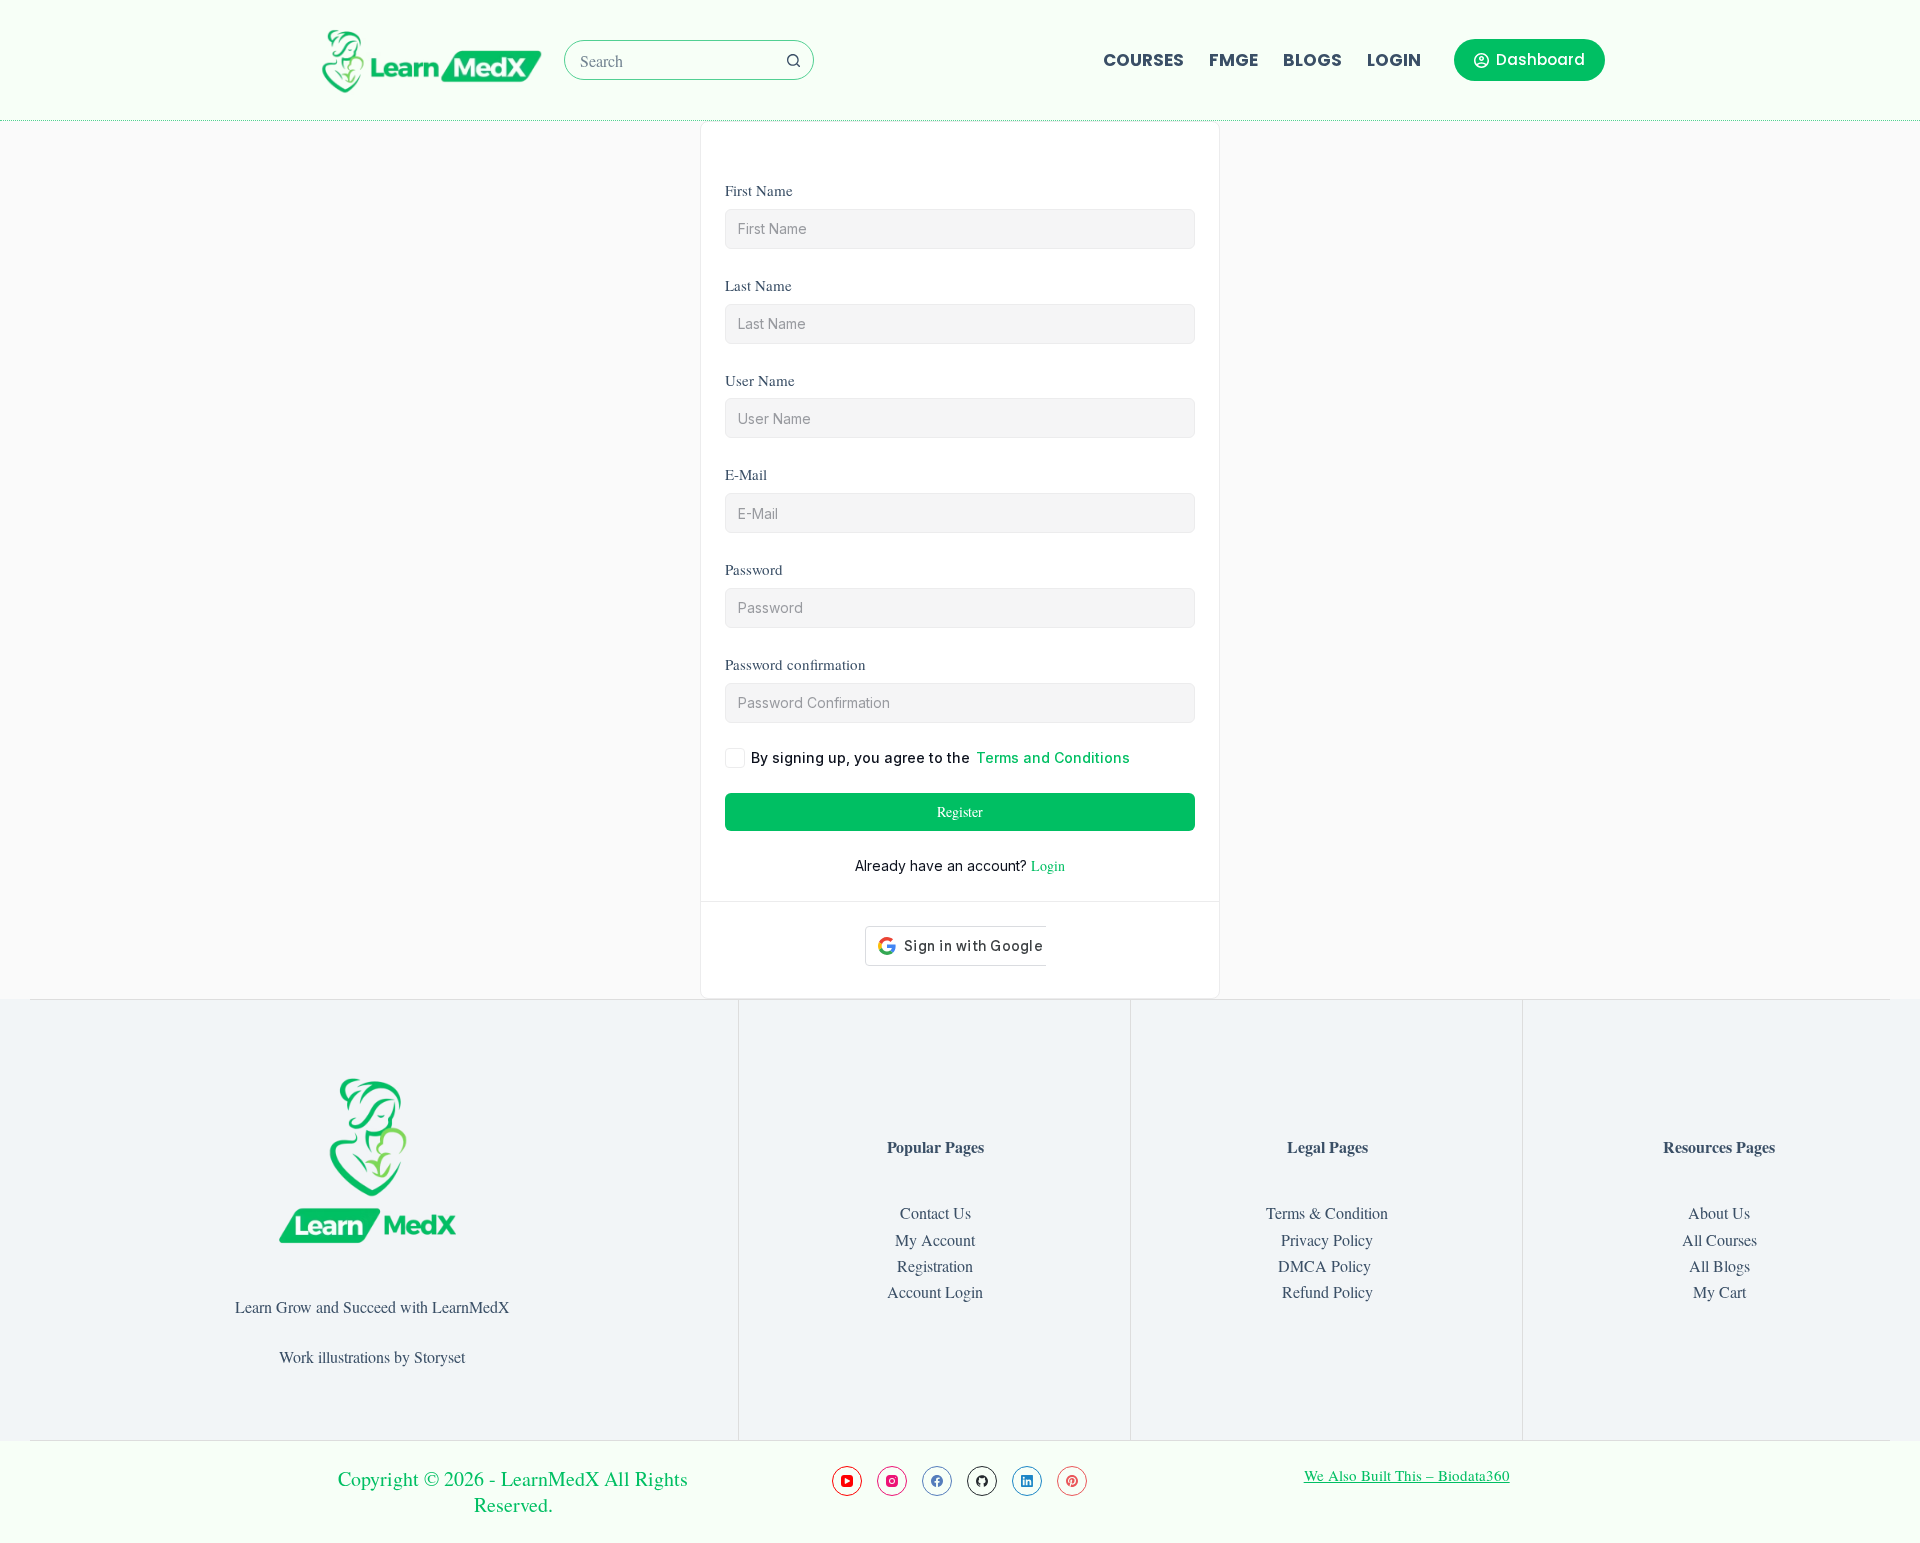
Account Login (935, 1291)
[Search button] (794, 60)
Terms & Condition (1327, 1212)
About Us (1719, 1212)
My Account (935, 1239)
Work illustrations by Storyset (372, 1356)
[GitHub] (982, 1481)
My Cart (1719, 1291)
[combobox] (670, 60)
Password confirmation (795, 664)
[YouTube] (847, 1481)
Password (754, 569)
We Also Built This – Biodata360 (1407, 1475)
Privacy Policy (1327, 1239)
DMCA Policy (1327, 1265)
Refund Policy (1327, 1291)
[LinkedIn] (1027, 1481)
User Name (760, 380)
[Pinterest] (1072, 1481)
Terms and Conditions (1053, 757)
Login (1394, 60)
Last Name (758, 285)
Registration (935, 1265)
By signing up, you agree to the (940, 757)
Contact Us (935, 1212)
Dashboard (1540, 59)
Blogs (1312, 60)
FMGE (1233, 60)
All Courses (1719, 1239)
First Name (759, 190)
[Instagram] (892, 1481)
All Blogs (1719, 1265)
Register (960, 811)
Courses (1143, 60)
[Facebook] (937, 1481)
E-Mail (746, 474)
